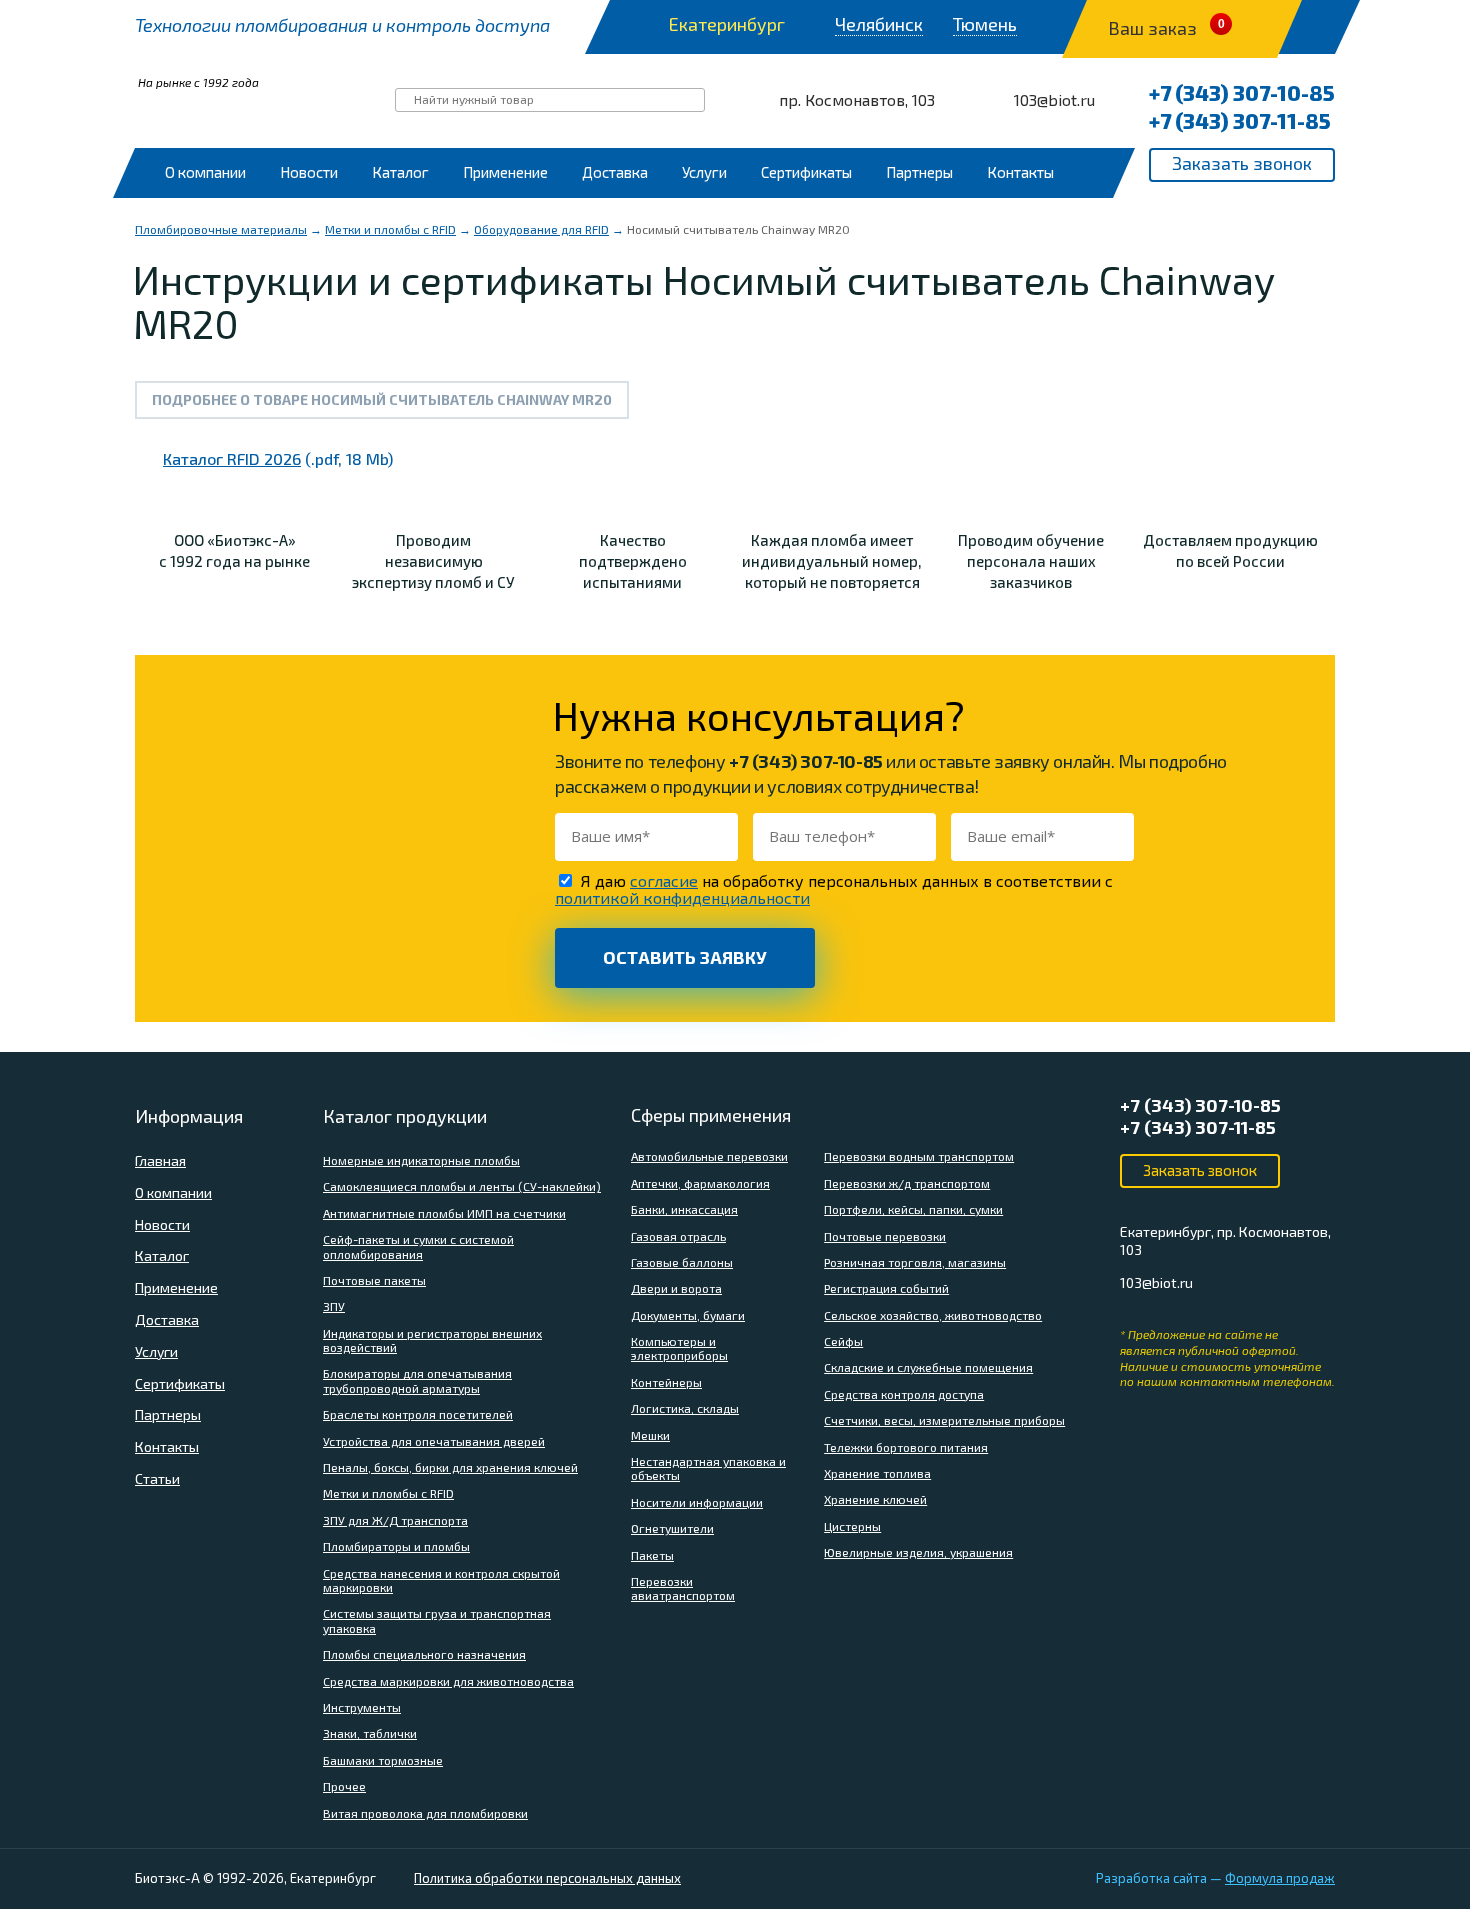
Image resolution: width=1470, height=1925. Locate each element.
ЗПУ (334, 1306)
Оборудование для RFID (541, 229)
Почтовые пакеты (374, 1280)
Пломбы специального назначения (424, 1654)
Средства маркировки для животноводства (448, 1681)
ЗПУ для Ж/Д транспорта (395, 1520)
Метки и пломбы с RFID (390, 229)
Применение (505, 172)
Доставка (615, 172)
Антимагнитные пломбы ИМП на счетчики (444, 1213)
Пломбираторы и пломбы (396, 1546)
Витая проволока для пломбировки (425, 1813)
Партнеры (919, 172)
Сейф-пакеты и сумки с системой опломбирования (418, 1246)
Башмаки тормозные (383, 1760)
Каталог (400, 172)
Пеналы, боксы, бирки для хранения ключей (450, 1467)
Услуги (704, 172)
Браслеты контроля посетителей (418, 1414)
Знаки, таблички (370, 1733)
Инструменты (362, 1707)
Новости (309, 172)
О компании (205, 172)
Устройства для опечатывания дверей (434, 1441)
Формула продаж (1280, 1878)
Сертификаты (806, 172)
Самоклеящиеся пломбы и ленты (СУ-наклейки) (462, 1186)
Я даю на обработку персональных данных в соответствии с (834, 889)
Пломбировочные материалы (221, 229)
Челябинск (879, 25)
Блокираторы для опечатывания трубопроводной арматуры (417, 1380)
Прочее (344, 1786)
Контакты (1020, 172)
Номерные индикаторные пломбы (421, 1160)
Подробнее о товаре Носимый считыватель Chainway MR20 (382, 399)
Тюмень (985, 25)
